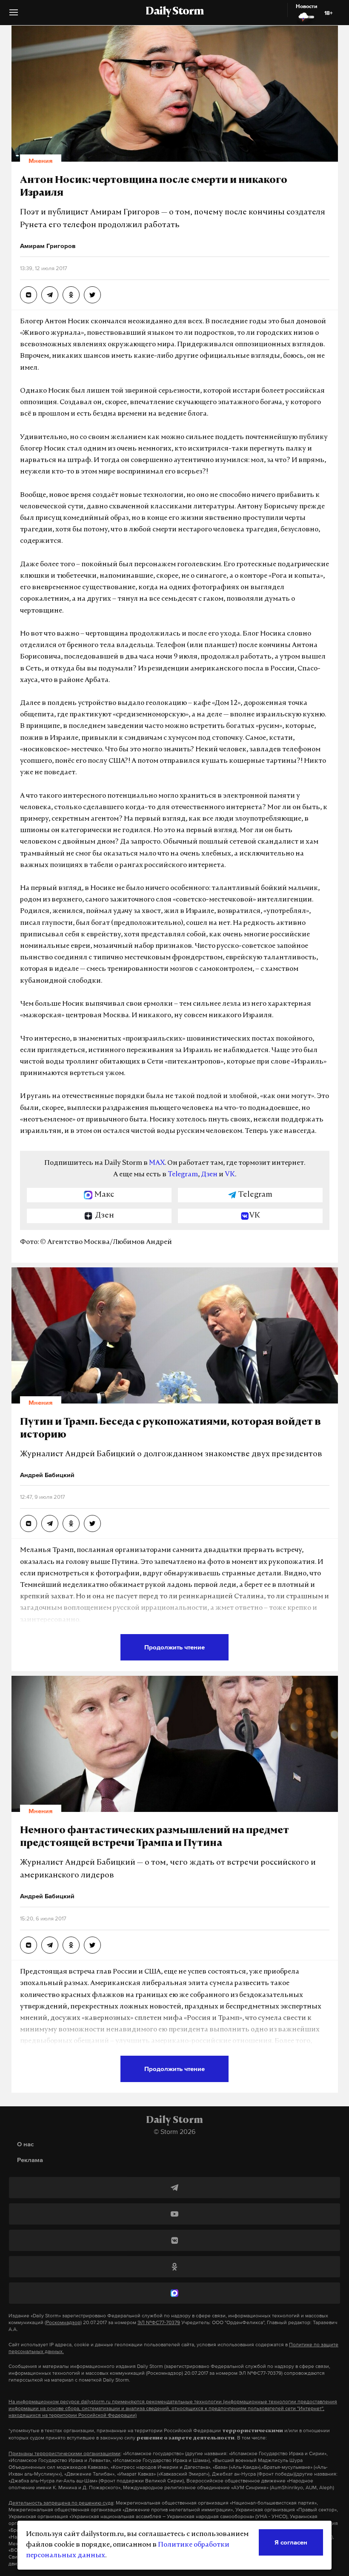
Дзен (209, 1175)
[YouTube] (174, 2214)
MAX (157, 1163)
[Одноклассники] (174, 2267)
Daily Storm (174, 12)
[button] (14, 16)
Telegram (183, 1175)
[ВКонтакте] (174, 2240)
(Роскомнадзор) (63, 2322)
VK (230, 1175)
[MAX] (174, 2293)
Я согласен (291, 2542)
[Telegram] (174, 2188)
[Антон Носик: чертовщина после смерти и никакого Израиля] (29, 295)
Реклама (30, 2160)
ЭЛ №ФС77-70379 (159, 2322)
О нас (25, 2144)
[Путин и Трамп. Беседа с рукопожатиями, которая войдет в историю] (29, 1523)
